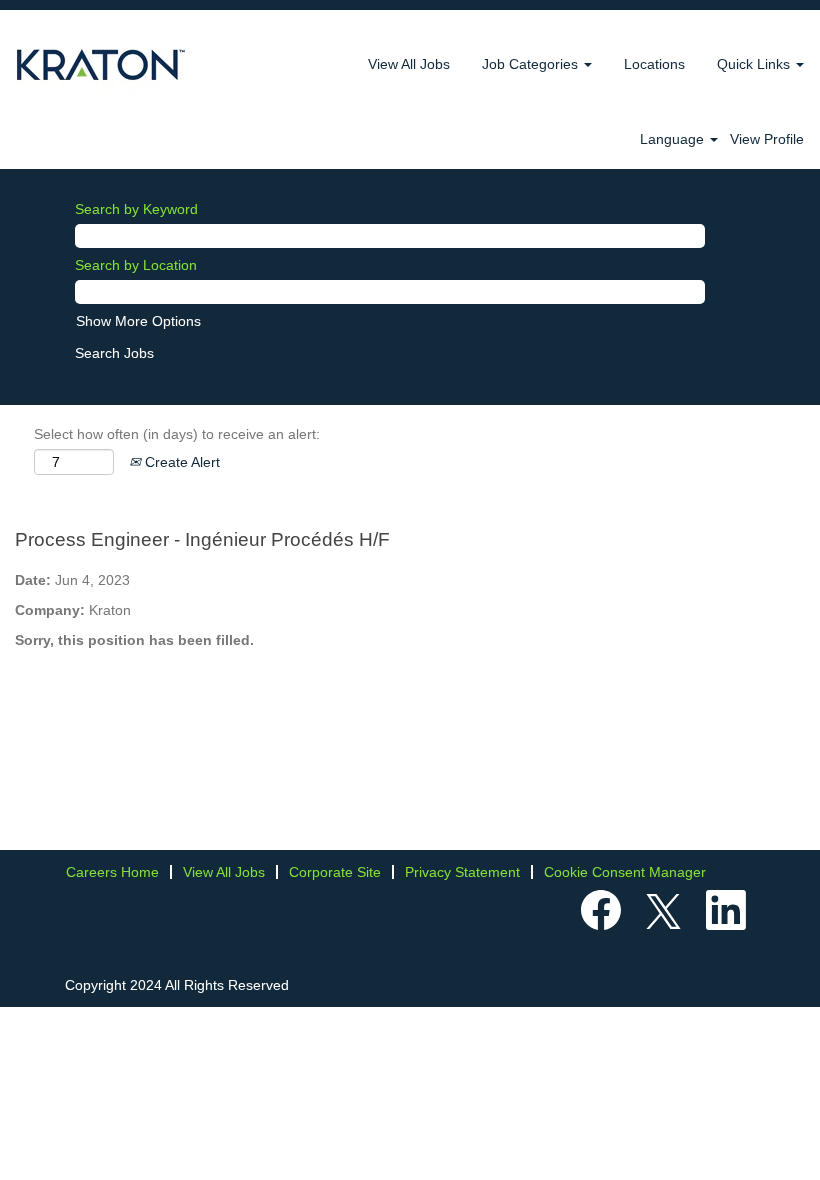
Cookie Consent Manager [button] (625, 872)
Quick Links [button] (755, 64)
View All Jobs (409, 64)
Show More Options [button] (138, 321)
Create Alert (180, 462)
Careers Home (112, 872)
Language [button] (674, 139)
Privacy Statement (462, 872)
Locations (654, 64)
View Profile (767, 139)
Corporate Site (335, 872)
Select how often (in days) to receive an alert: (177, 434)
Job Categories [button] (532, 64)
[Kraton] (101, 64)
